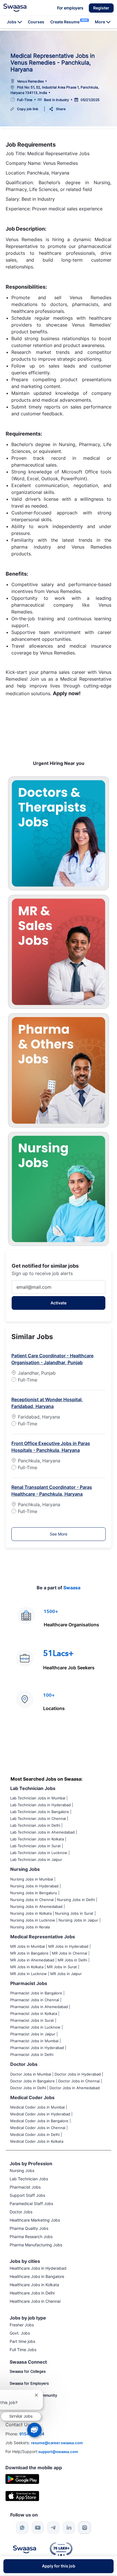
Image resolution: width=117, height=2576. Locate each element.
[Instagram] (85, 2528)
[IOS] (22, 2496)
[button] (101, 8)
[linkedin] (69, 2528)
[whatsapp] (22, 2528)
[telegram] (53, 2528)
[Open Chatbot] (34, 2430)
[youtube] (38, 2528)
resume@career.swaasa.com (57, 2443)
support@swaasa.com (58, 2452)
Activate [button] (58, 1303)
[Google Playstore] (22, 2478)
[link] (15, 8)
